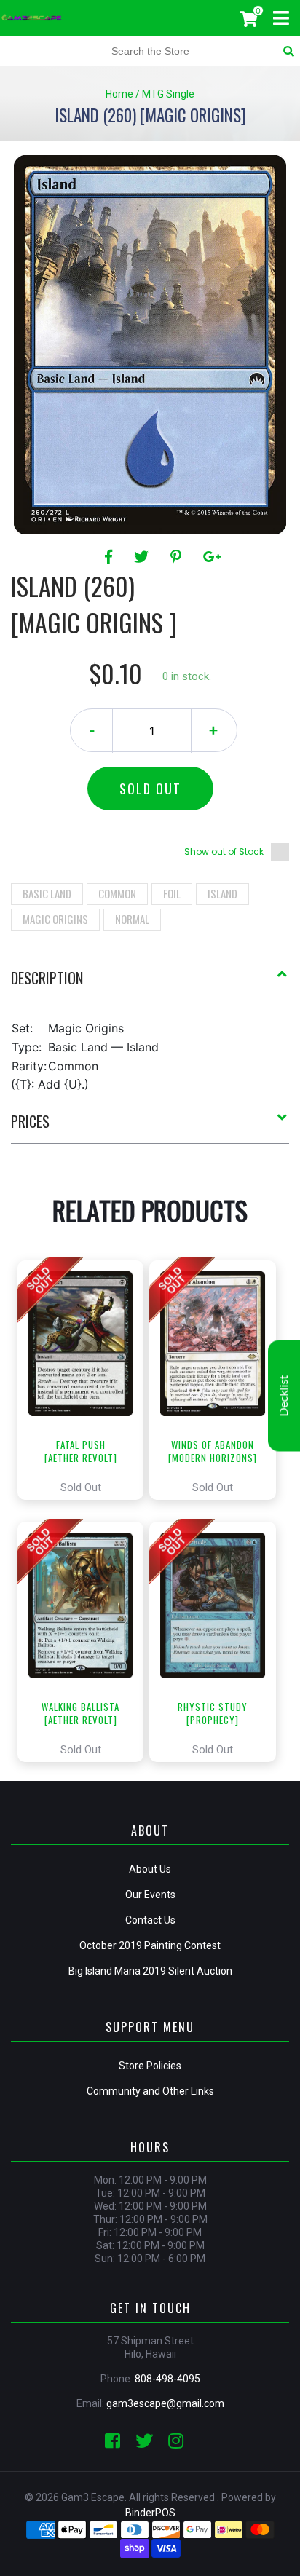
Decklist (284, 1396)
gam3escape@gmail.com (165, 2403)
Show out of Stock (224, 852)
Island (222, 893)
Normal (132, 919)
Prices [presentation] (30, 1121)
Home (119, 94)
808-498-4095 (167, 2379)
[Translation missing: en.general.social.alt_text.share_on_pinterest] (178, 557)
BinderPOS (150, 2513)
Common (117, 893)
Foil (172, 893)
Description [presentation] (47, 978)
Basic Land (47, 893)
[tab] (150, 984)
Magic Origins (55, 919)
